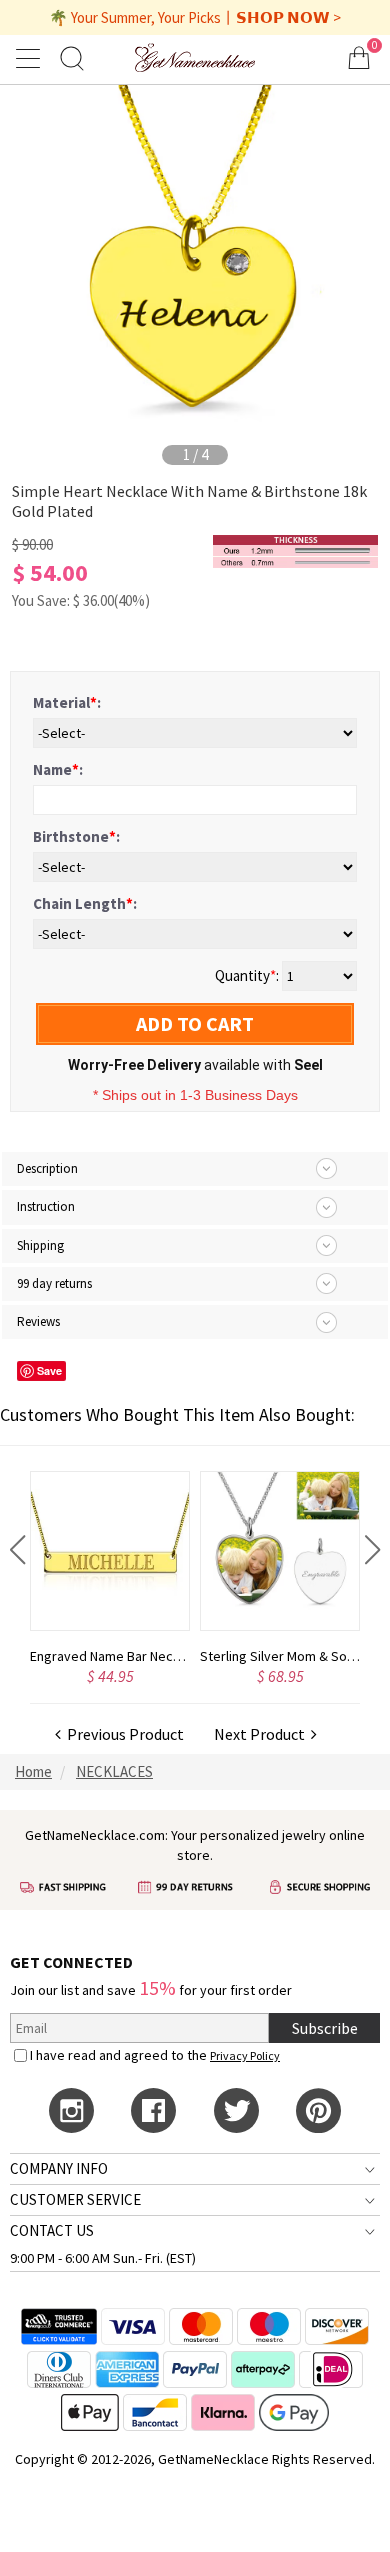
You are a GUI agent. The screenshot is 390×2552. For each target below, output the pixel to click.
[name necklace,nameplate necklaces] (194, 57)
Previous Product (122, 1734)
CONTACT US (52, 2230)
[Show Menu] (31, 58)
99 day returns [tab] (54, 1283)
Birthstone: (76, 836)
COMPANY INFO (59, 2168)
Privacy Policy (245, 2055)
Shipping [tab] (40, 1245)
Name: (58, 769)
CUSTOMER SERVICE (75, 2199)
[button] (17, 1550)
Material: (67, 702)
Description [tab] (47, 1168)
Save (49, 1370)
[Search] (72, 57)
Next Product (262, 1734)
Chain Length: (85, 903)
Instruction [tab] (46, 1206)
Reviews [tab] (38, 1321)
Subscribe (325, 2028)
